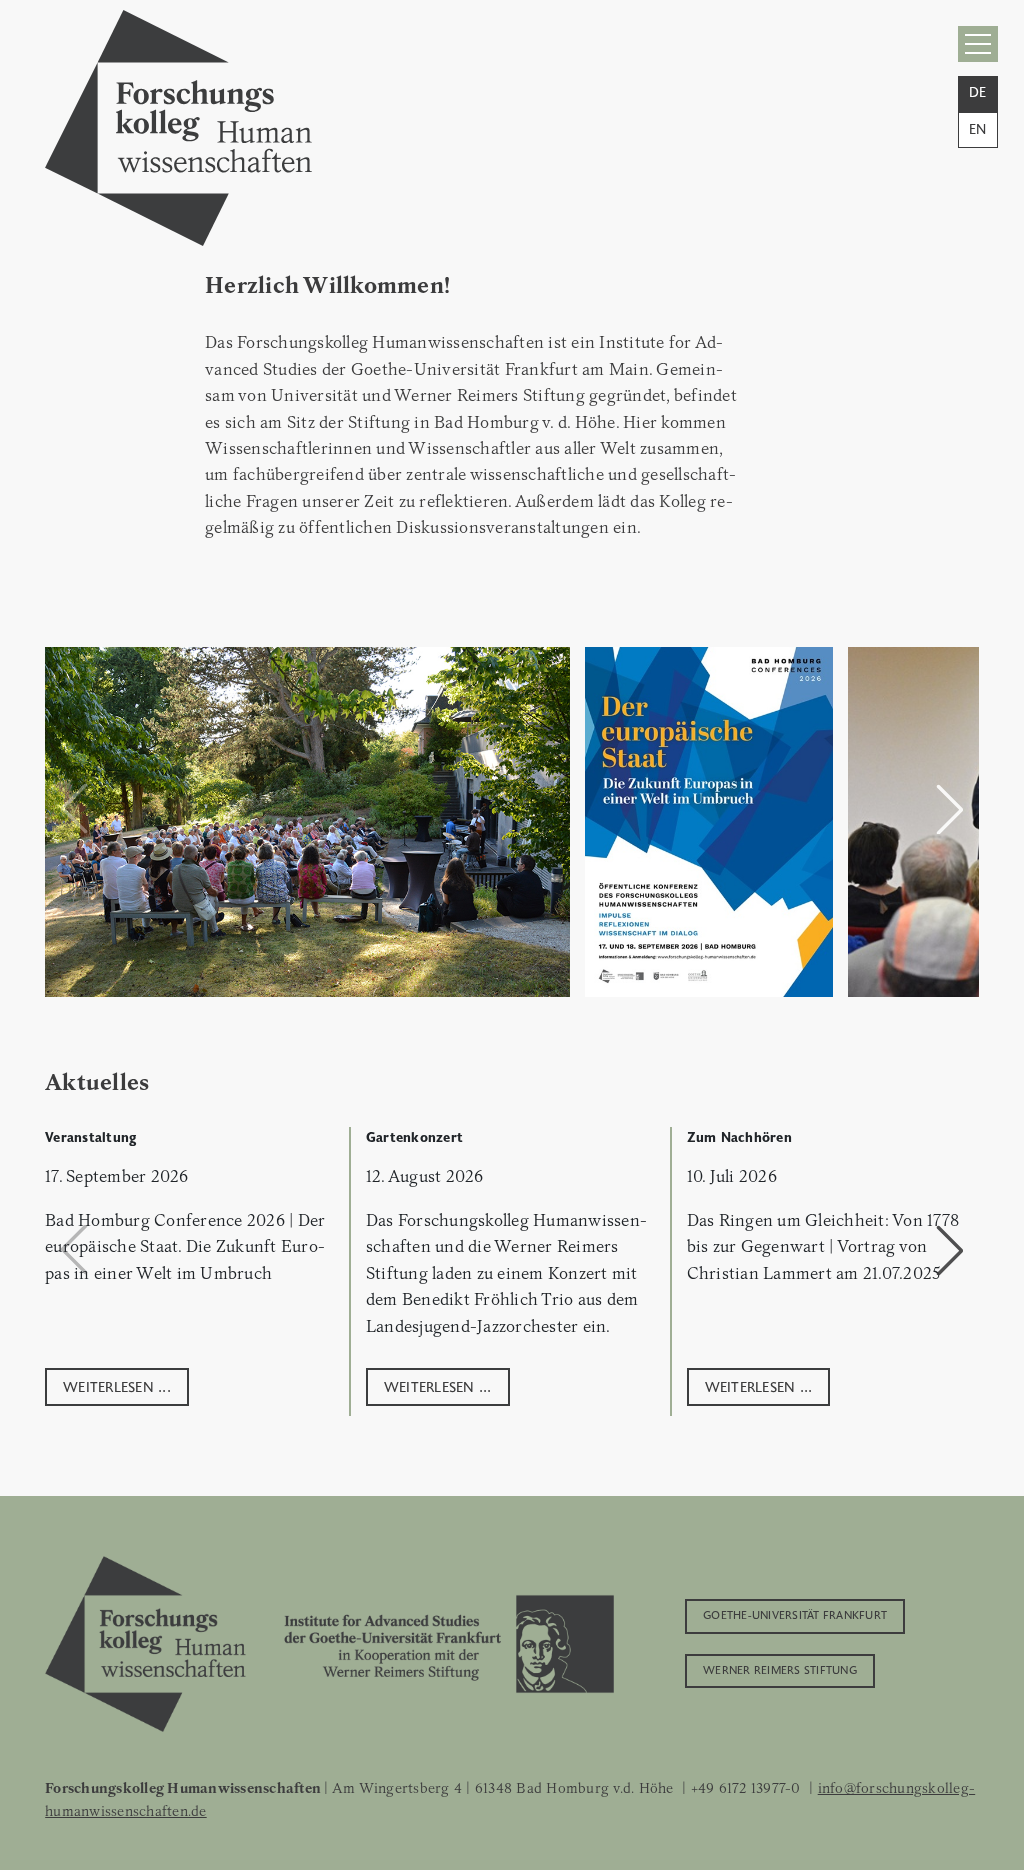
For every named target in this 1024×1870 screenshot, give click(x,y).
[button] (950, 809)
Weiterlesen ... (117, 1385)
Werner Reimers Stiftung (780, 1669)
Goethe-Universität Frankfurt (795, 1614)
